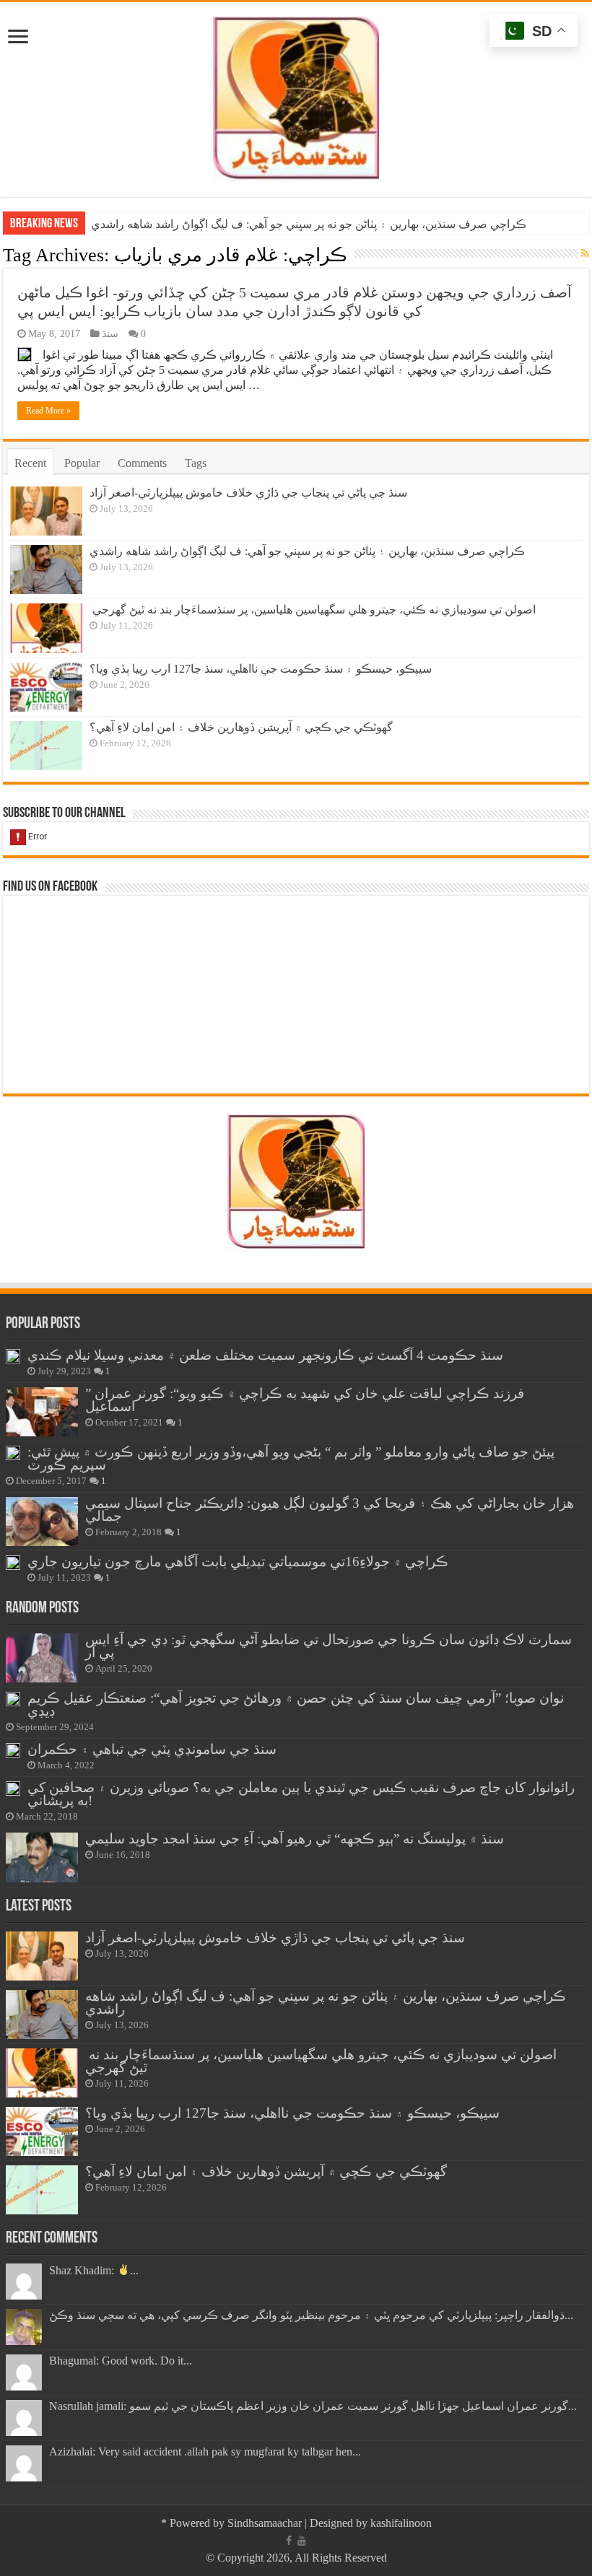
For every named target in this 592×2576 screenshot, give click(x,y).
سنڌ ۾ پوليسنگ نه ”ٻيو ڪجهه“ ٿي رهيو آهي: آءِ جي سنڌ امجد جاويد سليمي (295, 1839)
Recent (30, 463)
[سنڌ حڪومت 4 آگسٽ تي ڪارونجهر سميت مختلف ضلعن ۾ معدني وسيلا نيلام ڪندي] (13, 1356)
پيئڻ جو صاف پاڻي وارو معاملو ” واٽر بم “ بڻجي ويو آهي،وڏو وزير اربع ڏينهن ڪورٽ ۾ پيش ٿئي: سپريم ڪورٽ (291, 1458)
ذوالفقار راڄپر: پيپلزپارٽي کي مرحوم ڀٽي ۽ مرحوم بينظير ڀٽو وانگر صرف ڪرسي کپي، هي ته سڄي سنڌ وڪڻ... (311, 2315)
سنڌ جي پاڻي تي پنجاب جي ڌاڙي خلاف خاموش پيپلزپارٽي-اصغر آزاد (248, 493)
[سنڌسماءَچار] (296, 96)
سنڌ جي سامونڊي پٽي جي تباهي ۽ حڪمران (152, 1749)
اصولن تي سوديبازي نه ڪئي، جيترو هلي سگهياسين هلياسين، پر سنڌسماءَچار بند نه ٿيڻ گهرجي (313, 610)
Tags (196, 463)
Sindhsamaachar (265, 2523)
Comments (142, 463)
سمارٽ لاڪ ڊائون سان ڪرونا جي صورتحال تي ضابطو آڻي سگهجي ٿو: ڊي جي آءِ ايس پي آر (328, 1646)
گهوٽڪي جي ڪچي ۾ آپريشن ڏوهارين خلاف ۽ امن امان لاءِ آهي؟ (241, 727)
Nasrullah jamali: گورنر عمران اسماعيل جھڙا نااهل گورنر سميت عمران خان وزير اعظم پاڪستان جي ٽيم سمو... (313, 2406)
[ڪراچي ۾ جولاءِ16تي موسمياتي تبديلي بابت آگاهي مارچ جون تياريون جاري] (13, 1563)
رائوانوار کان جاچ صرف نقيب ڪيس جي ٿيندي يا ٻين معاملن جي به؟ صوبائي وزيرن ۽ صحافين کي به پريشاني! (301, 1794)
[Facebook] (289, 2541)
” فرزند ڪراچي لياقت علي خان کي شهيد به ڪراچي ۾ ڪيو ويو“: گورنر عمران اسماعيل (305, 1400)
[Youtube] (302, 2541)
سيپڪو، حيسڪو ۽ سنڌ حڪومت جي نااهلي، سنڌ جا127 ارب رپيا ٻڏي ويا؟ (261, 669)
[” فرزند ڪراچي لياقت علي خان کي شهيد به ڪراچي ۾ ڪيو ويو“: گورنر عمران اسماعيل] (42, 1412)
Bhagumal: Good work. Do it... (121, 2361)
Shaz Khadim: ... (94, 2270)
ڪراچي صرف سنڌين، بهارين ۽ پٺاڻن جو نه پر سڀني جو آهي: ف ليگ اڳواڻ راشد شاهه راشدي (309, 224)
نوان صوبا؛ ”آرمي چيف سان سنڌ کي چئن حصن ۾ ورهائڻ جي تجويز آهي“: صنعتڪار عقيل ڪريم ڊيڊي (296, 1704)
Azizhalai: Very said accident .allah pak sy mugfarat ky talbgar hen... (205, 2451)
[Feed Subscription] (585, 254)
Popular (82, 463)
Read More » (48, 411)
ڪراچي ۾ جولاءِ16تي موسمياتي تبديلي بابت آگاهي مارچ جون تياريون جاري (238, 1562)
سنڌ (110, 334)
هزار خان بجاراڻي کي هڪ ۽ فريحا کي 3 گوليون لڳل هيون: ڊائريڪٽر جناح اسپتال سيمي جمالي (330, 1510)
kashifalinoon (401, 2523)
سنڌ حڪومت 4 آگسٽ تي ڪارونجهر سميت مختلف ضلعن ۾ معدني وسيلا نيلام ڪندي (265, 1355)
